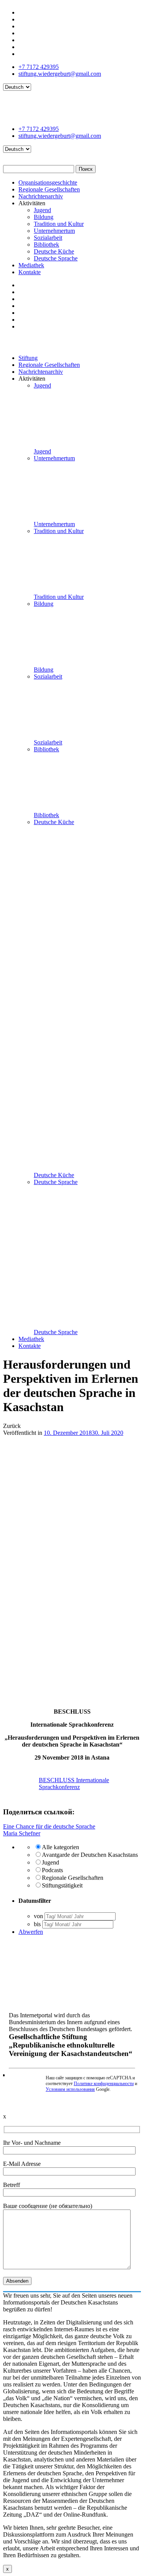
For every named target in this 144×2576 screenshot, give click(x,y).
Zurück (12, 1426)
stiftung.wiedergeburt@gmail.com (60, 74)
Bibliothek (46, 245)
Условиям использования (70, 2089)
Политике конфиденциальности (104, 2084)
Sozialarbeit (48, 238)
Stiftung (28, 358)
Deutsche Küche (54, 251)
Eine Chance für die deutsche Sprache (49, 1826)
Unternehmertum (54, 231)
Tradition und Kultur (59, 224)
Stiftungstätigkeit (62, 1885)
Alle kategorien (60, 1847)
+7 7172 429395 (39, 67)
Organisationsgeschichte (48, 182)
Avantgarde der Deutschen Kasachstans (90, 1855)
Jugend (42, 210)
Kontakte (30, 272)
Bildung (44, 217)
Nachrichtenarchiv (41, 196)
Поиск (86, 169)
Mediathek (31, 265)
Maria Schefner (22, 1833)
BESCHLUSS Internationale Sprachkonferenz (74, 1784)
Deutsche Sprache (56, 258)
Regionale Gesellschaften (49, 189)
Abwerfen (31, 1932)
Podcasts (52, 1870)
